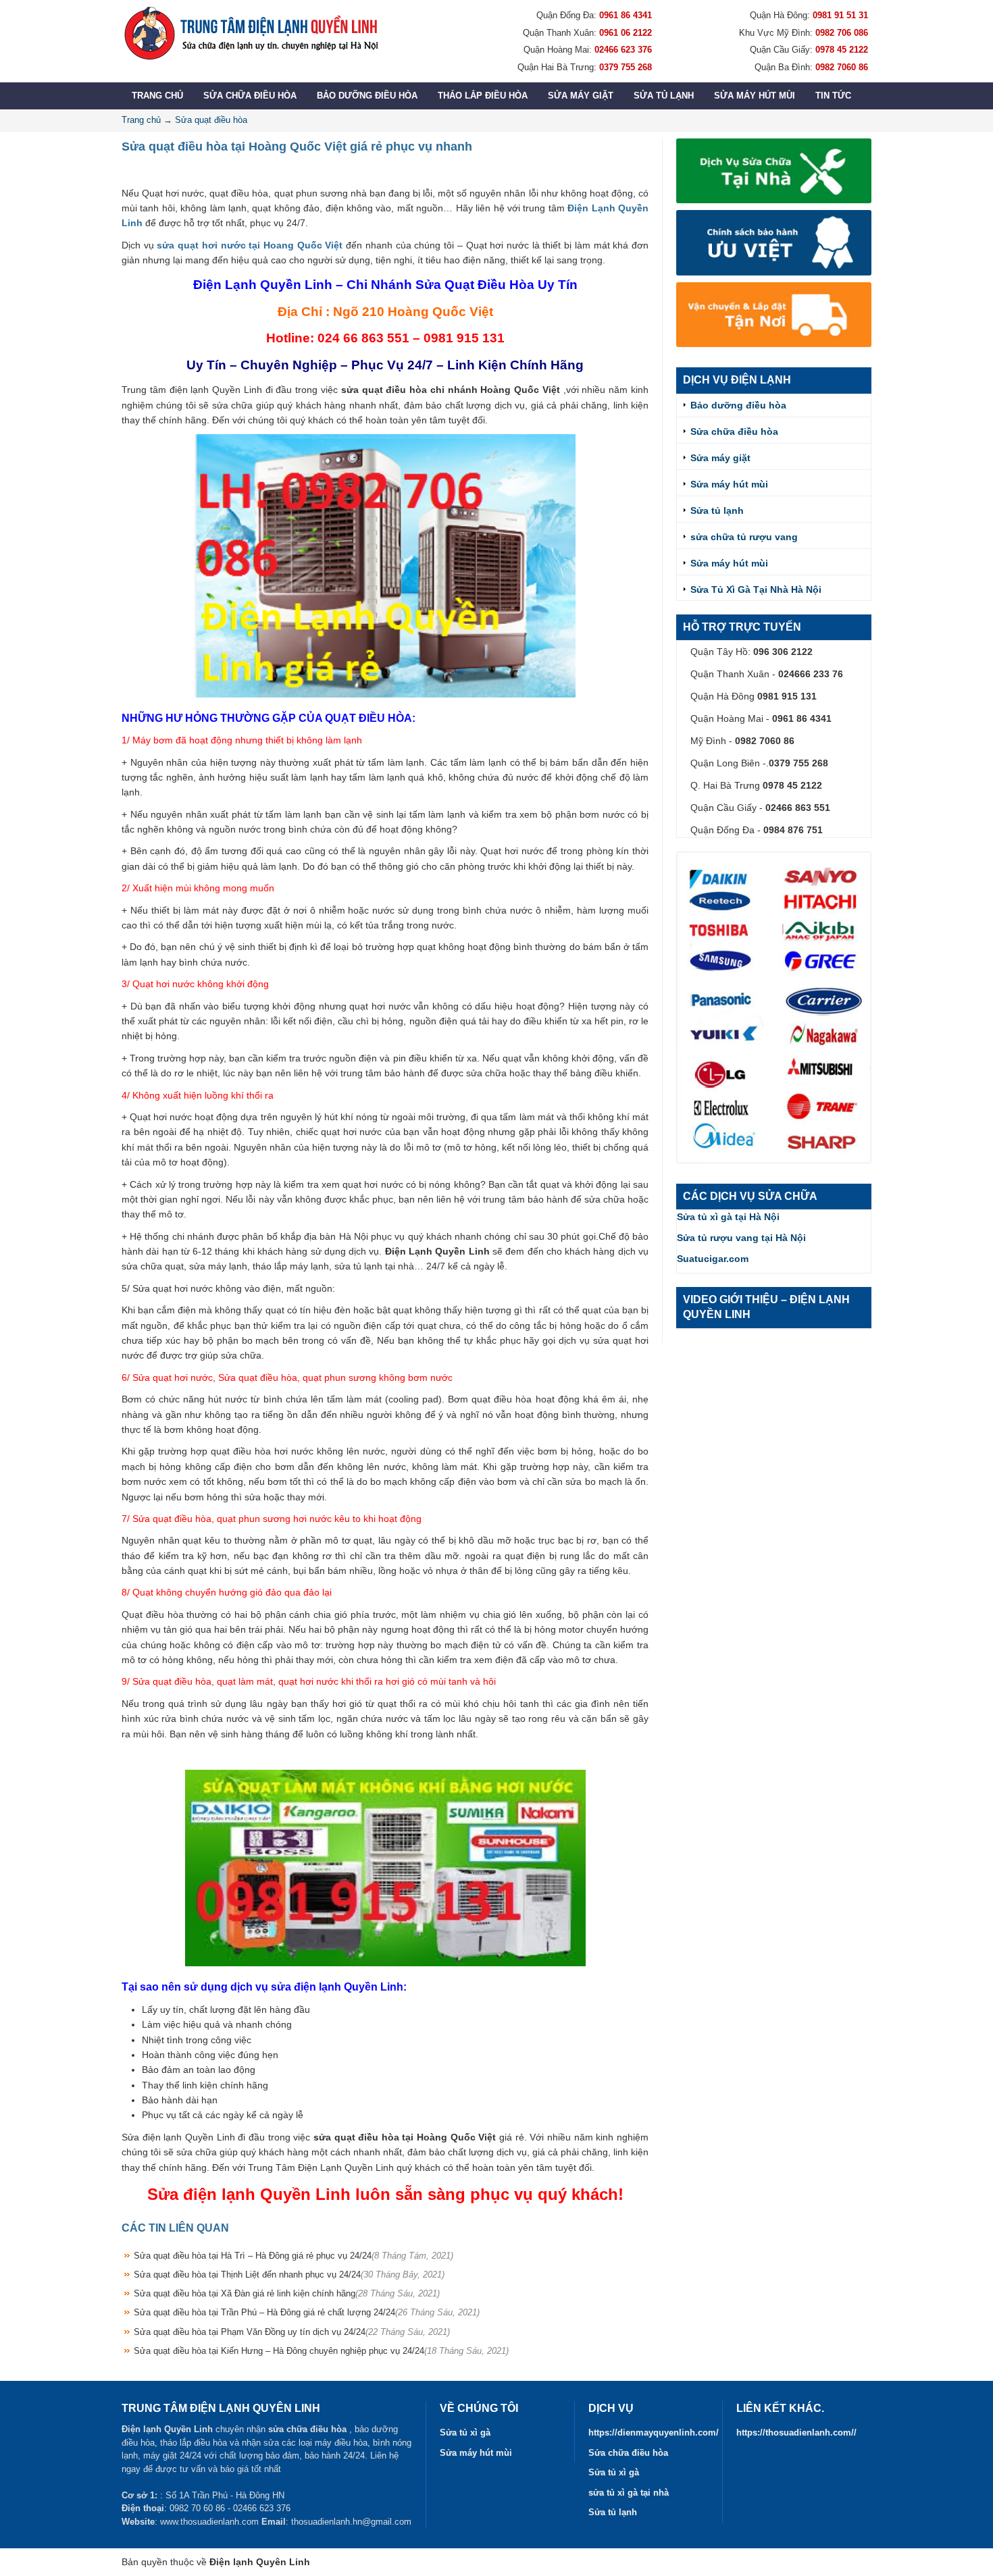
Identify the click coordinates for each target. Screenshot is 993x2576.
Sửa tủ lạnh (664, 96)
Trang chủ (157, 96)
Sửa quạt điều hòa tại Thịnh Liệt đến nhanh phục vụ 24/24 (289, 2275)
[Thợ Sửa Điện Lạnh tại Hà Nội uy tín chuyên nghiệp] (250, 33)
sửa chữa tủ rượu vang (744, 537)
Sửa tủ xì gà (465, 2433)
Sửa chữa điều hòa (250, 96)
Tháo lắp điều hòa (483, 96)
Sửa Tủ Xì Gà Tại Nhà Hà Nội (756, 589)
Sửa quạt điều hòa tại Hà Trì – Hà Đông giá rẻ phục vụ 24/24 (294, 2256)
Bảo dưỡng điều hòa (367, 96)
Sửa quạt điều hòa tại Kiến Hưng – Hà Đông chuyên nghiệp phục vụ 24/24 (321, 2351)
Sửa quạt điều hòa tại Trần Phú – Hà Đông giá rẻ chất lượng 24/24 (307, 2312)
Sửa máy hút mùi (755, 96)
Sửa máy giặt (581, 96)
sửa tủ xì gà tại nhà (629, 2493)
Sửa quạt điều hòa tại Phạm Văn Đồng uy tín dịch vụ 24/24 (292, 2332)
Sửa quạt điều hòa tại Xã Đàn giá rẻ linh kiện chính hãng (287, 2293)
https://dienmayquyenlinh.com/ (654, 2433)
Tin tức (833, 96)
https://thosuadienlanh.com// (796, 2433)
